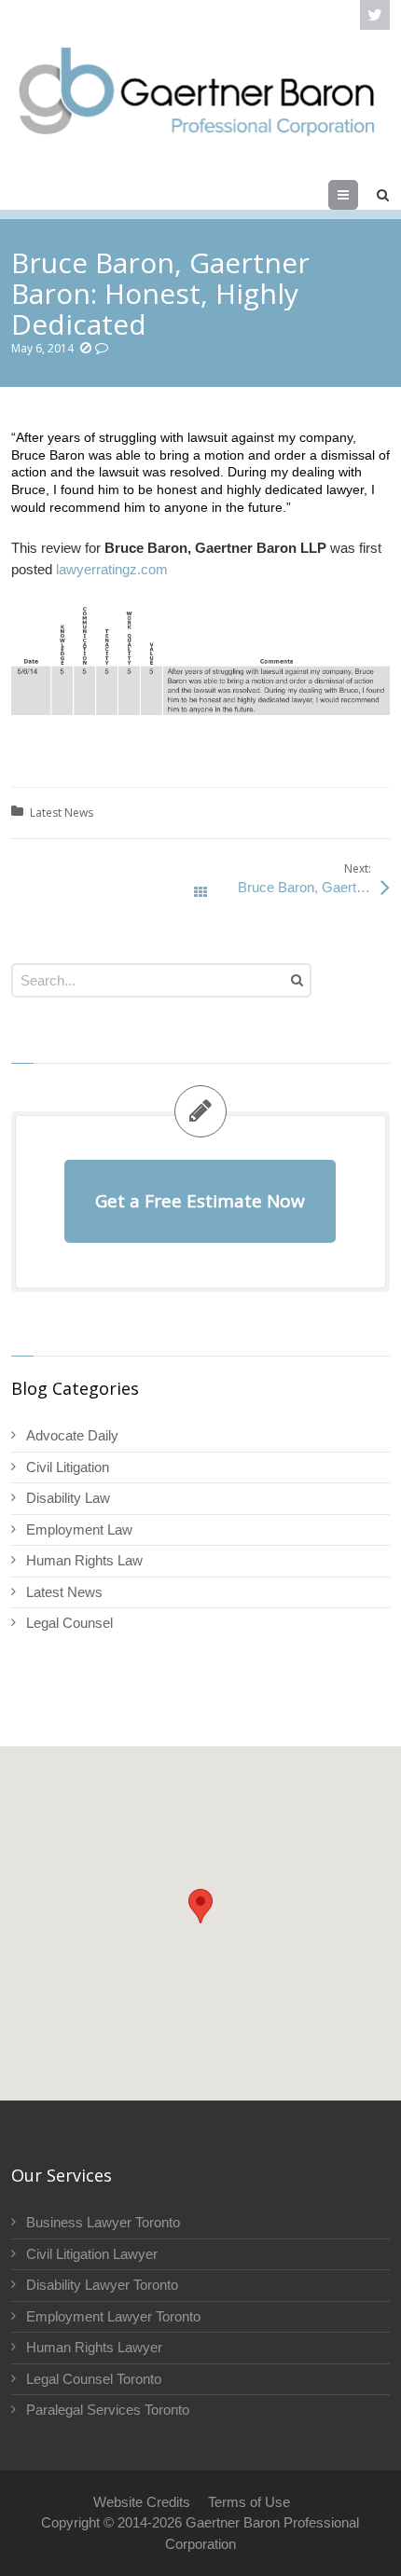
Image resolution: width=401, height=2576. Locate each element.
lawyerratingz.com (112, 569)
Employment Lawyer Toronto (113, 2316)
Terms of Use (249, 2502)
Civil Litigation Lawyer (92, 2254)
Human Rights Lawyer (94, 2347)
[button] (200, 1906)
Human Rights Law (84, 1560)
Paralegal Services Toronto (108, 2410)
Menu (358, 194)
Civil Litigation (68, 1467)
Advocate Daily (72, 1435)
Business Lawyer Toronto (103, 2222)
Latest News (62, 813)
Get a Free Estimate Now (200, 1201)
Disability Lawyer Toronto (102, 2285)
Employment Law (79, 1529)
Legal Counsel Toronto (94, 2379)
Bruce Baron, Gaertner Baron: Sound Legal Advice (314, 887)
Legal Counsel (69, 1623)
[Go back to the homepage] (198, 91)
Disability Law (68, 1498)
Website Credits (142, 2502)
